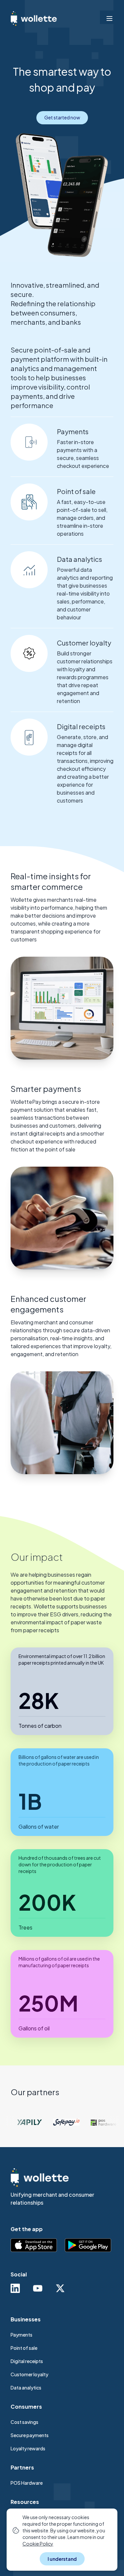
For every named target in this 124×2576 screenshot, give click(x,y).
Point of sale (24, 2348)
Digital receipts (27, 2361)
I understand (62, 2559)
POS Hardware (27, 2483)
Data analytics (26, 2388)
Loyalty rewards (28, 2448)
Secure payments (30, 2435)
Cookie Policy (38, 2544)
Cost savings (24, 2422)
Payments (21, 2335)
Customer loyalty (29, 2374)
